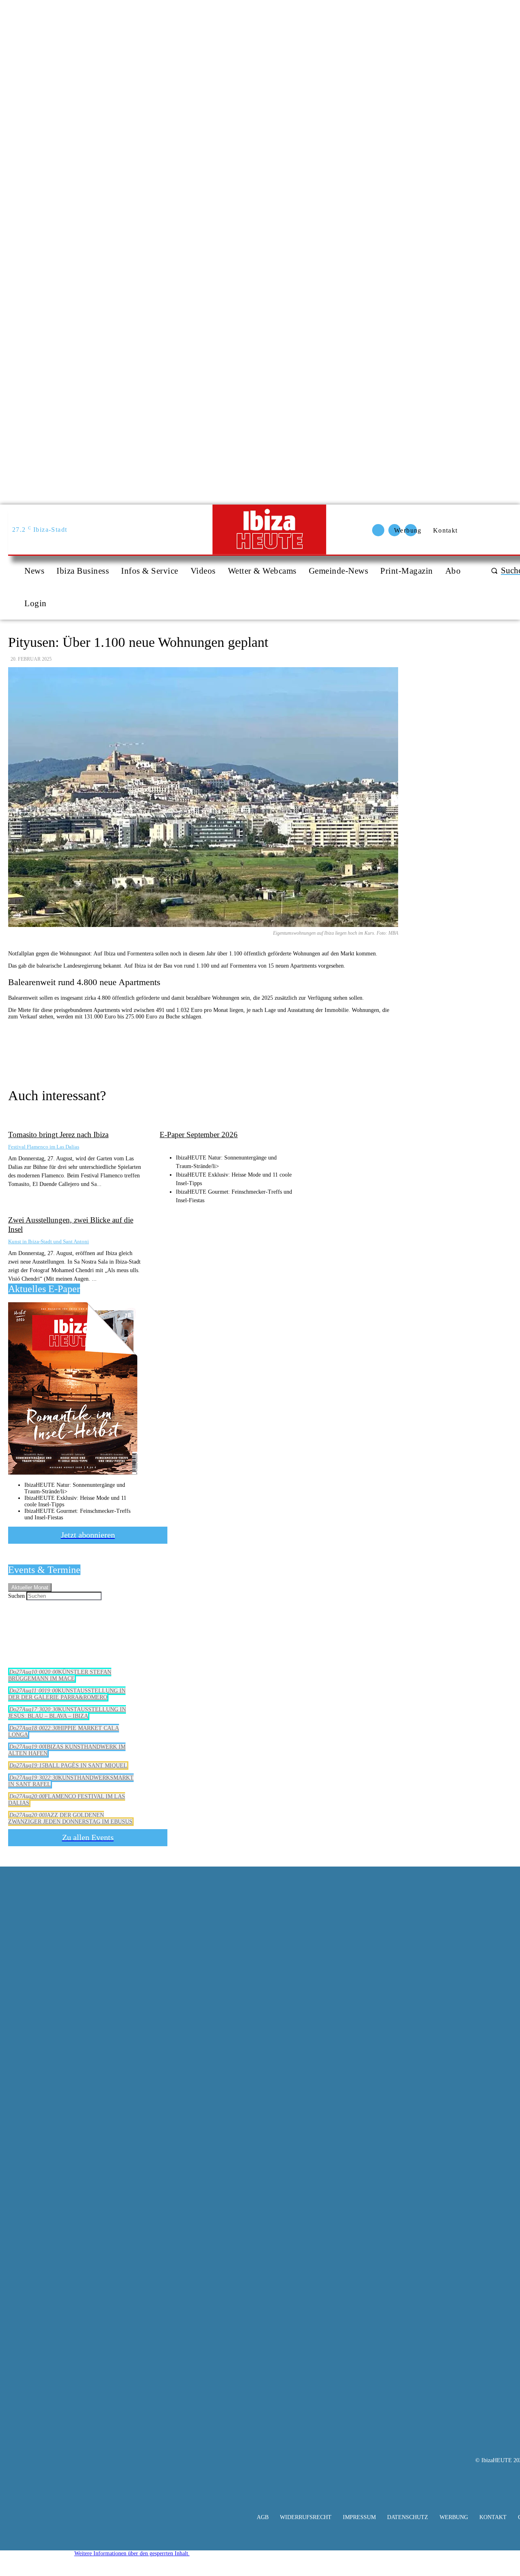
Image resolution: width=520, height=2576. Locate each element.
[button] (132, 2553)
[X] (248, 1051)
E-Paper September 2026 (199, 1135)
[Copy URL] (131, 1051)
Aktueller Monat (30, 1587)
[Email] (160, 1051)
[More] (336, 1051)
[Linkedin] (307, 1051)
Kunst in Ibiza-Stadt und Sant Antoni (49, 1241)
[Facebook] (219, 1051)
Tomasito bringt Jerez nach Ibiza (58, 1135)
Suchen (16, 1596)
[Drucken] (190, 1051)
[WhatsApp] (277, 1051)
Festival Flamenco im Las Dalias (44, 1147)
